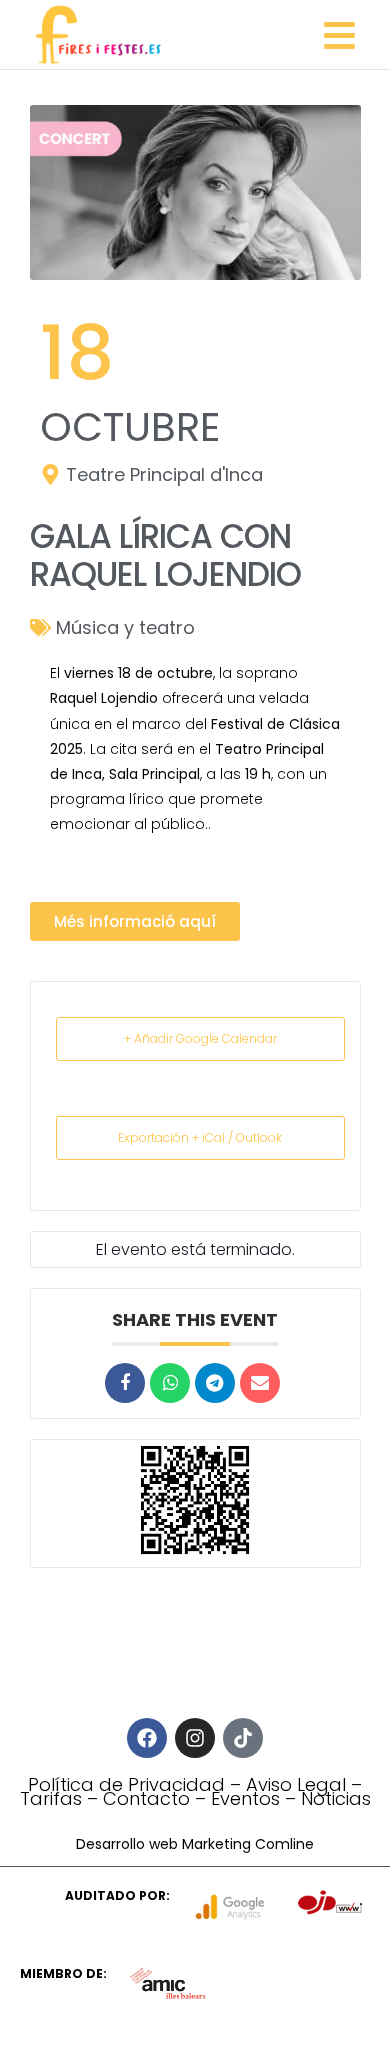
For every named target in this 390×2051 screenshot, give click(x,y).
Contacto (146, 1798)
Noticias (336, 1798)
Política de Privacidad (126, 1784)
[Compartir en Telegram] (215, 1383)
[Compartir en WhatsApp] (170, 1383)
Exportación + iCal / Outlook (200, 1137)
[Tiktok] (243, 1738)
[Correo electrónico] (260, 1383)
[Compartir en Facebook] (125, 1383)
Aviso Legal (296, 1784)
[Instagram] (195, 1738)
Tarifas (51, 1798)
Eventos (245, 1798)
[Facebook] (147, 1738)
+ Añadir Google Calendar (200, 1038)
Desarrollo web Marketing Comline (195, 1844)
